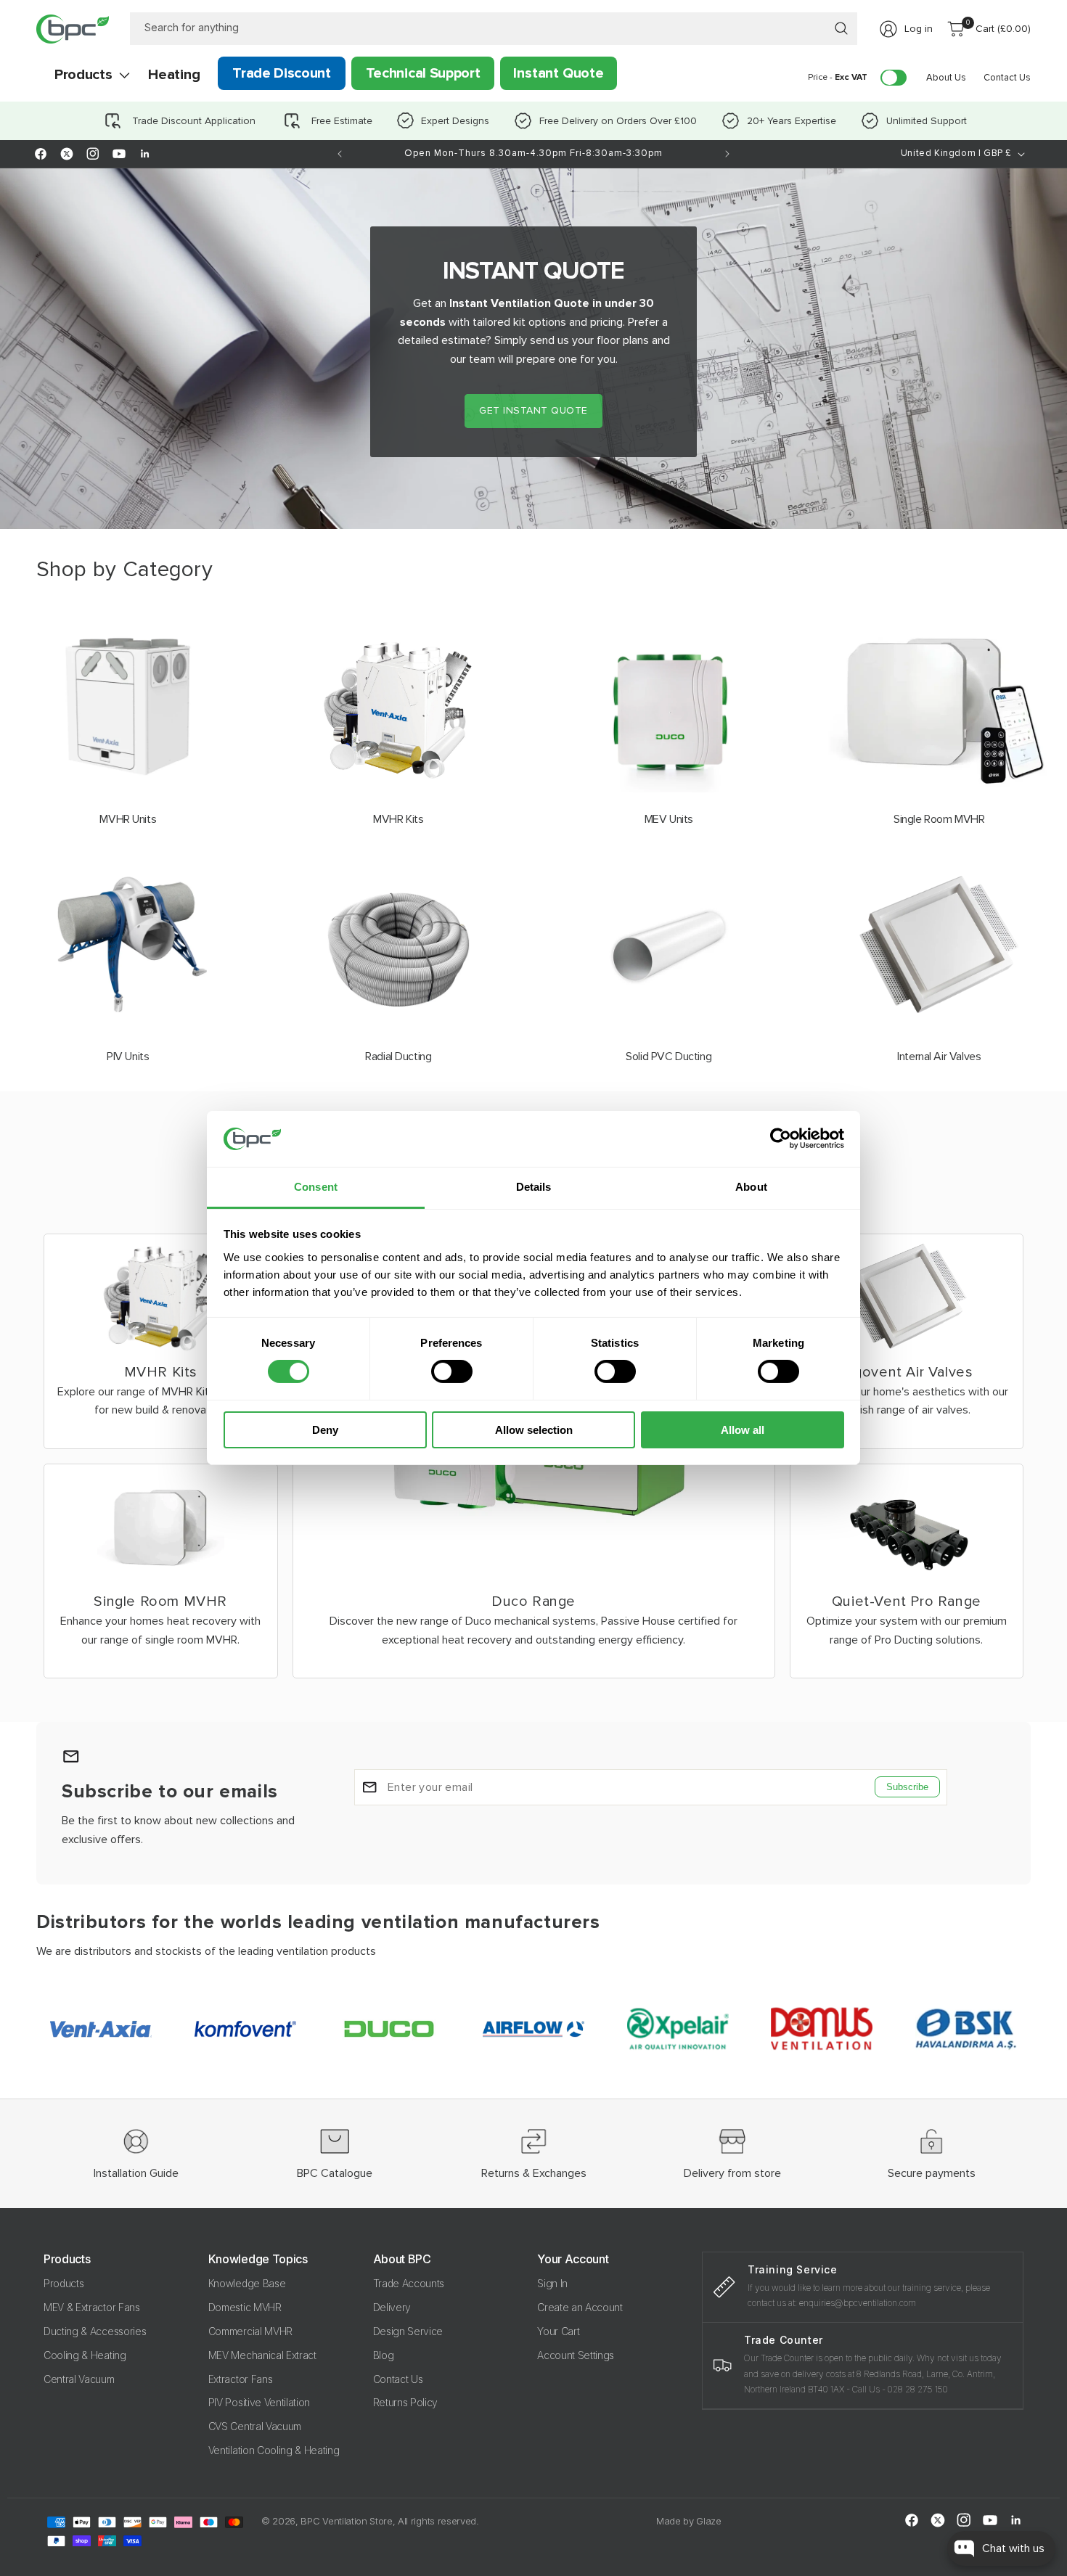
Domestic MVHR (245, 2307)
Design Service (408, 2331)
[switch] (452, 1371)
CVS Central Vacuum (255, 2426)
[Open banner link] (533, 349)
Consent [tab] (316, 1187)
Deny (325, 1430)
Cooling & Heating (85, 2355)
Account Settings (576, 2355)
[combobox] (494, 29)
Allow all (743, 1430)
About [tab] (751, 1187)
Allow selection (534, 1430)
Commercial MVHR (250, 2331)
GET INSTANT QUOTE (533, 410)
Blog (384, 2355)
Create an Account (580, 2307)
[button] (83, 75)
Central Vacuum (79, 2379)
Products (64, 2283)
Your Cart (558, 2331)
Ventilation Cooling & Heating (274, 2450)
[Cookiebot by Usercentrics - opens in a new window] (781, 1139)
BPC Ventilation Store (346, 2521)
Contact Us (398, 2379)
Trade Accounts (409, 2283)
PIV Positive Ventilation (259, 2402)
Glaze (708, 2521)
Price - (838, 77)
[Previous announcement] (340, 154)
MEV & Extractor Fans (92, 2307)
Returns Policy (406, 2402)
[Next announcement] (727, 154)
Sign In (552, 2283)
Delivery (392, 2307)
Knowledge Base (247, 2283)
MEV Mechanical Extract (262, 2355)
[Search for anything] (841, 28)
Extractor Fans (241, 2379)
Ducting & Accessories (95, 2331)
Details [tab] (534, 1187)
